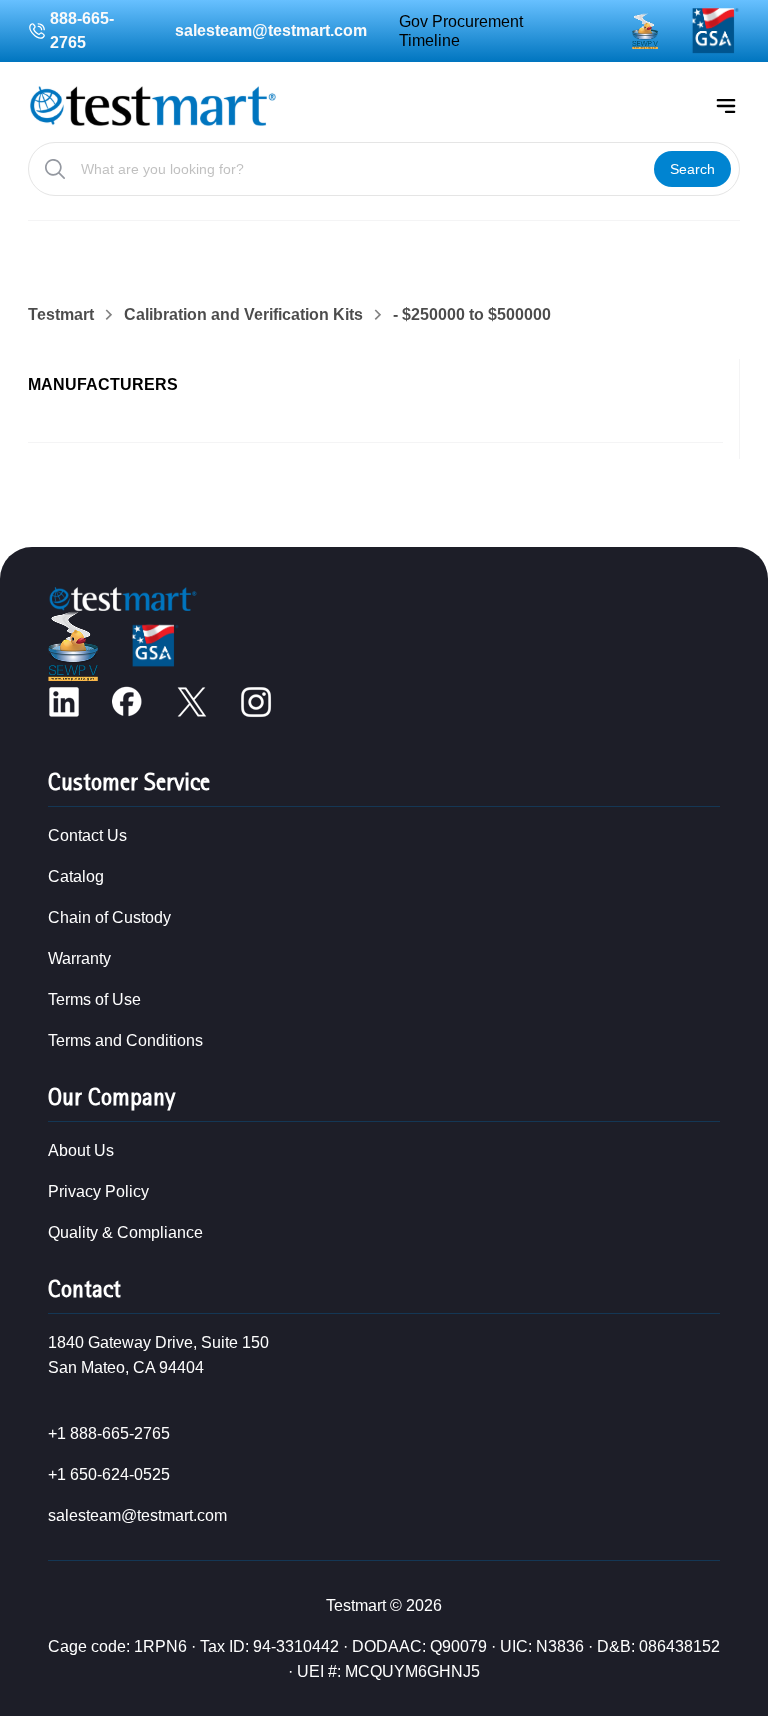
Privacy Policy (98, 1191)
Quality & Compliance (125, 1232)
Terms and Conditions (125, 1040)
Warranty (79, 958)
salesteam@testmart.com (271, 30)
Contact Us (87, 835)
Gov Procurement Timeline (461, 31)
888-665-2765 (82, 30)
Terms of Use (94, 999)
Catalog (76, 876)
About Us (81, 1150)
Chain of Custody (109, 917)
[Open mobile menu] (726, 106)
